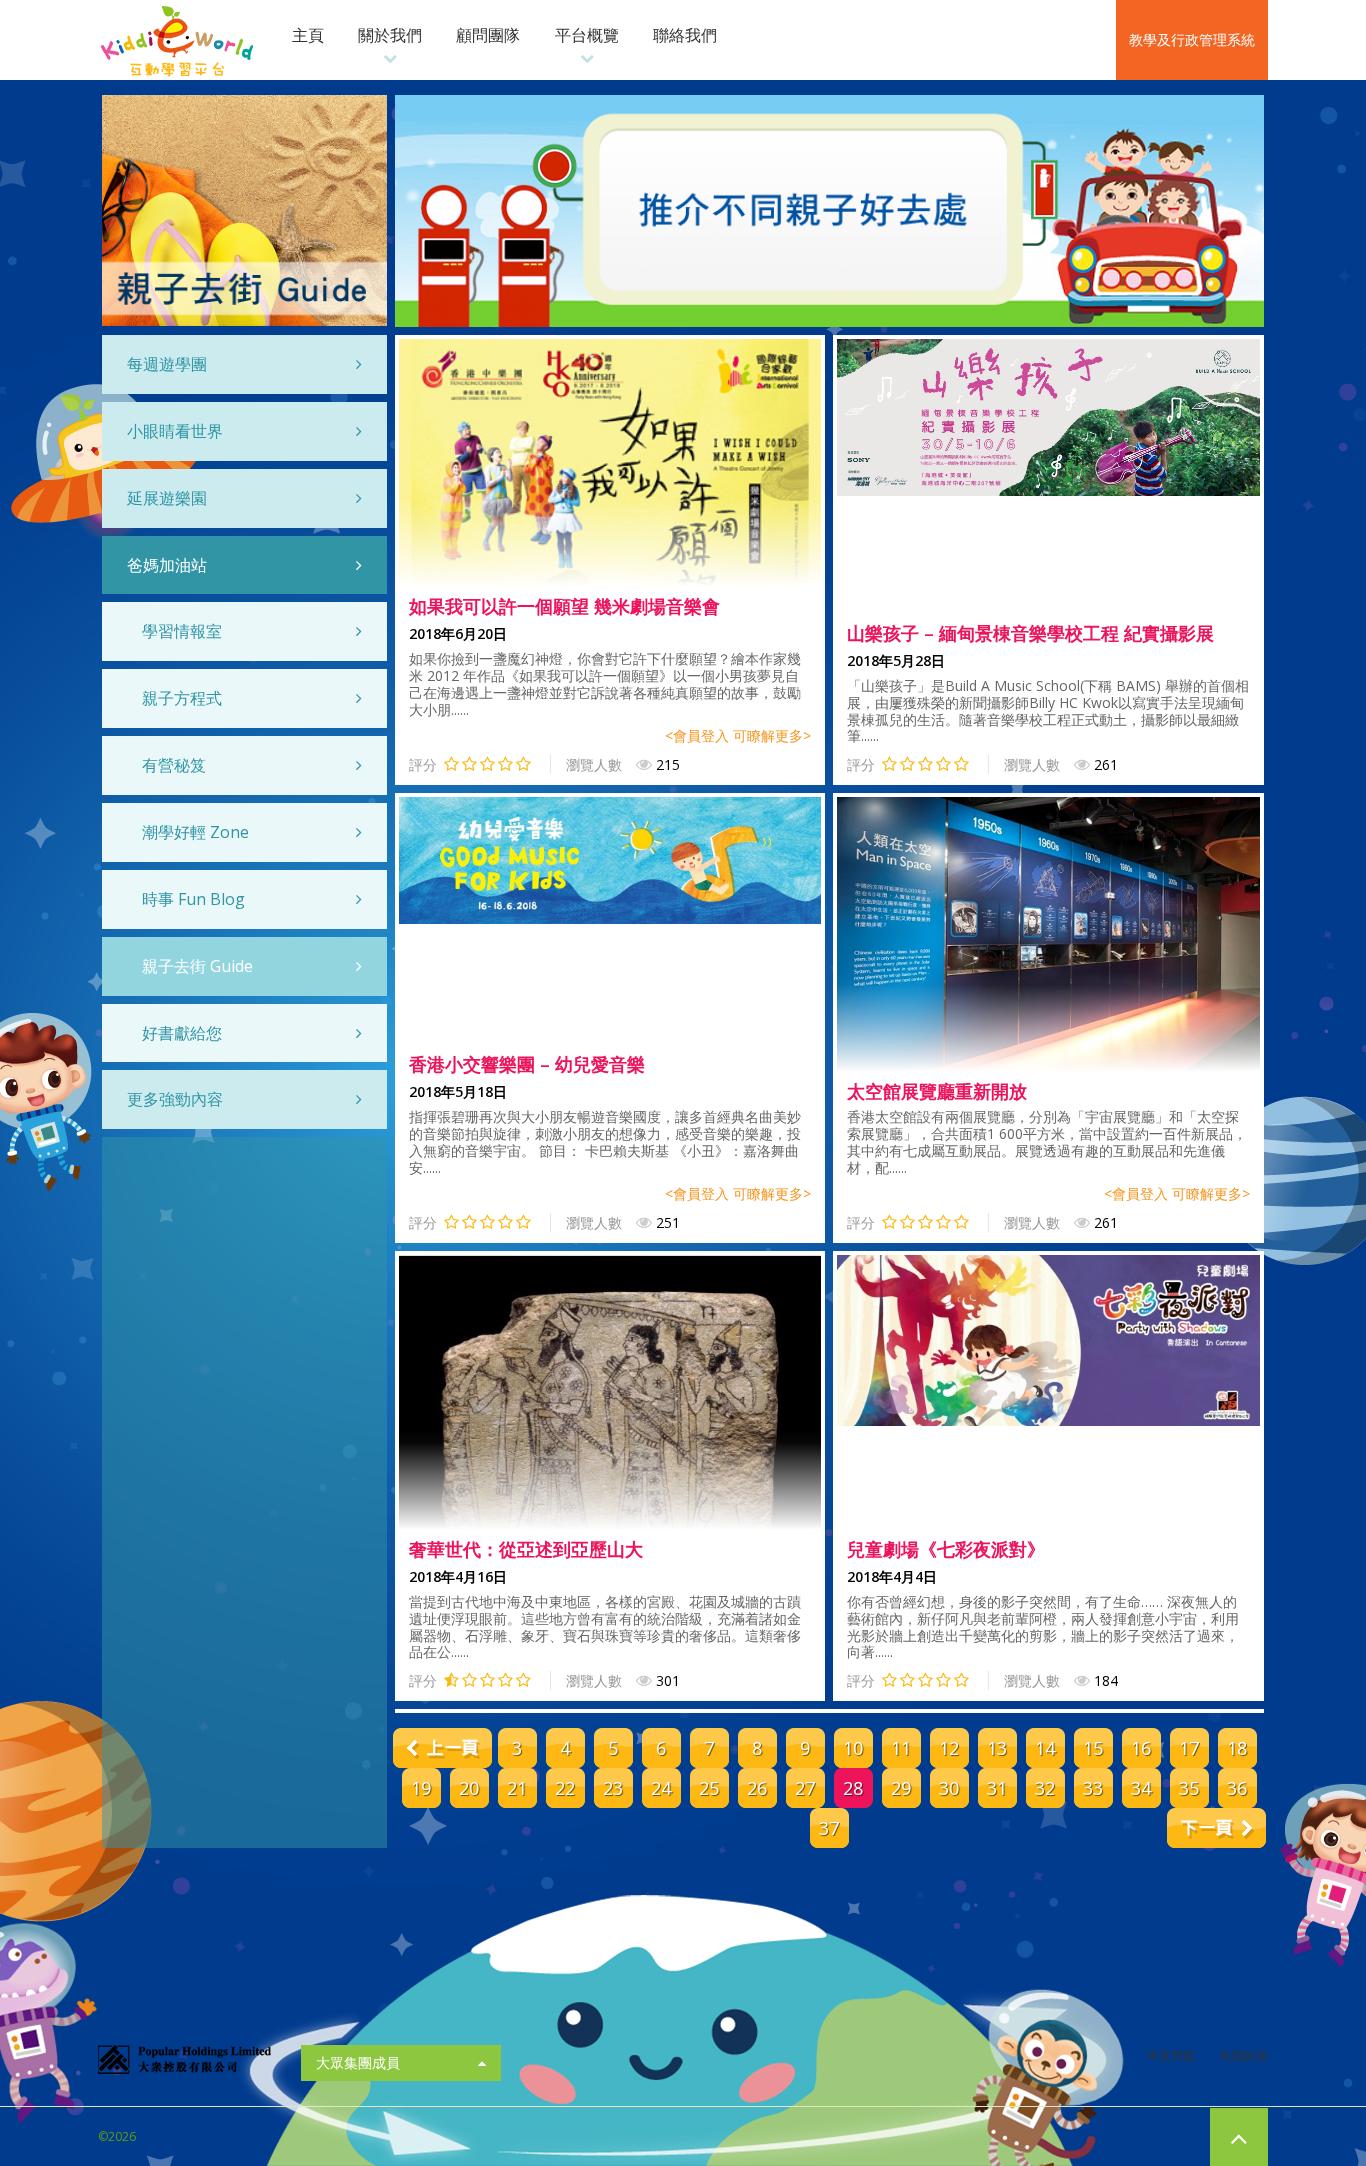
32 (1045, 1788)
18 (1237, 1748)
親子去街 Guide (197, 966)
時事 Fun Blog (193, 899)
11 (901, 1748)
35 (1189, 1788)
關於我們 (390, 35)
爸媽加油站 (167, 565)
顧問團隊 (488, 35)
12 (949, 1748)
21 (517, 1788)
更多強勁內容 (175, 1099)
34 (1141, 1788)
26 (757, 1788)
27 (805, 1788)
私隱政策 (1244, 2055)
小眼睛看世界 (175, 431)
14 (1045, 1748)
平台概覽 (587, 35)
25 (709, 1788)
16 (1141, 1748)
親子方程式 (182, 698)
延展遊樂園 (167, 498)
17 (1189, 1748)
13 (997, 1748)
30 (949, 1788)
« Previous (442, 1748)
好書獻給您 (182, 1033)
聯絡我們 (685, 35)
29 (901, 1788)
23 (613, 1788)
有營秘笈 (174, 765)
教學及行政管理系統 (1192, 39)
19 (421, 1788)
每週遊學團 (167, 364)
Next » (1216, 1828)
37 (829, 1828)
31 (997, 1788)
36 (1237, 1788)
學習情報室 (182, 631)
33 (1093, 1788)
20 (469, 1788)
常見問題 (1171, 2055)
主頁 (308, 35)
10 (853, 1748)
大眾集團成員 (358, 2062)
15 (1093, 1748)
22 (565, 1788)
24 (661, 1788)
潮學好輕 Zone (195, 832)
